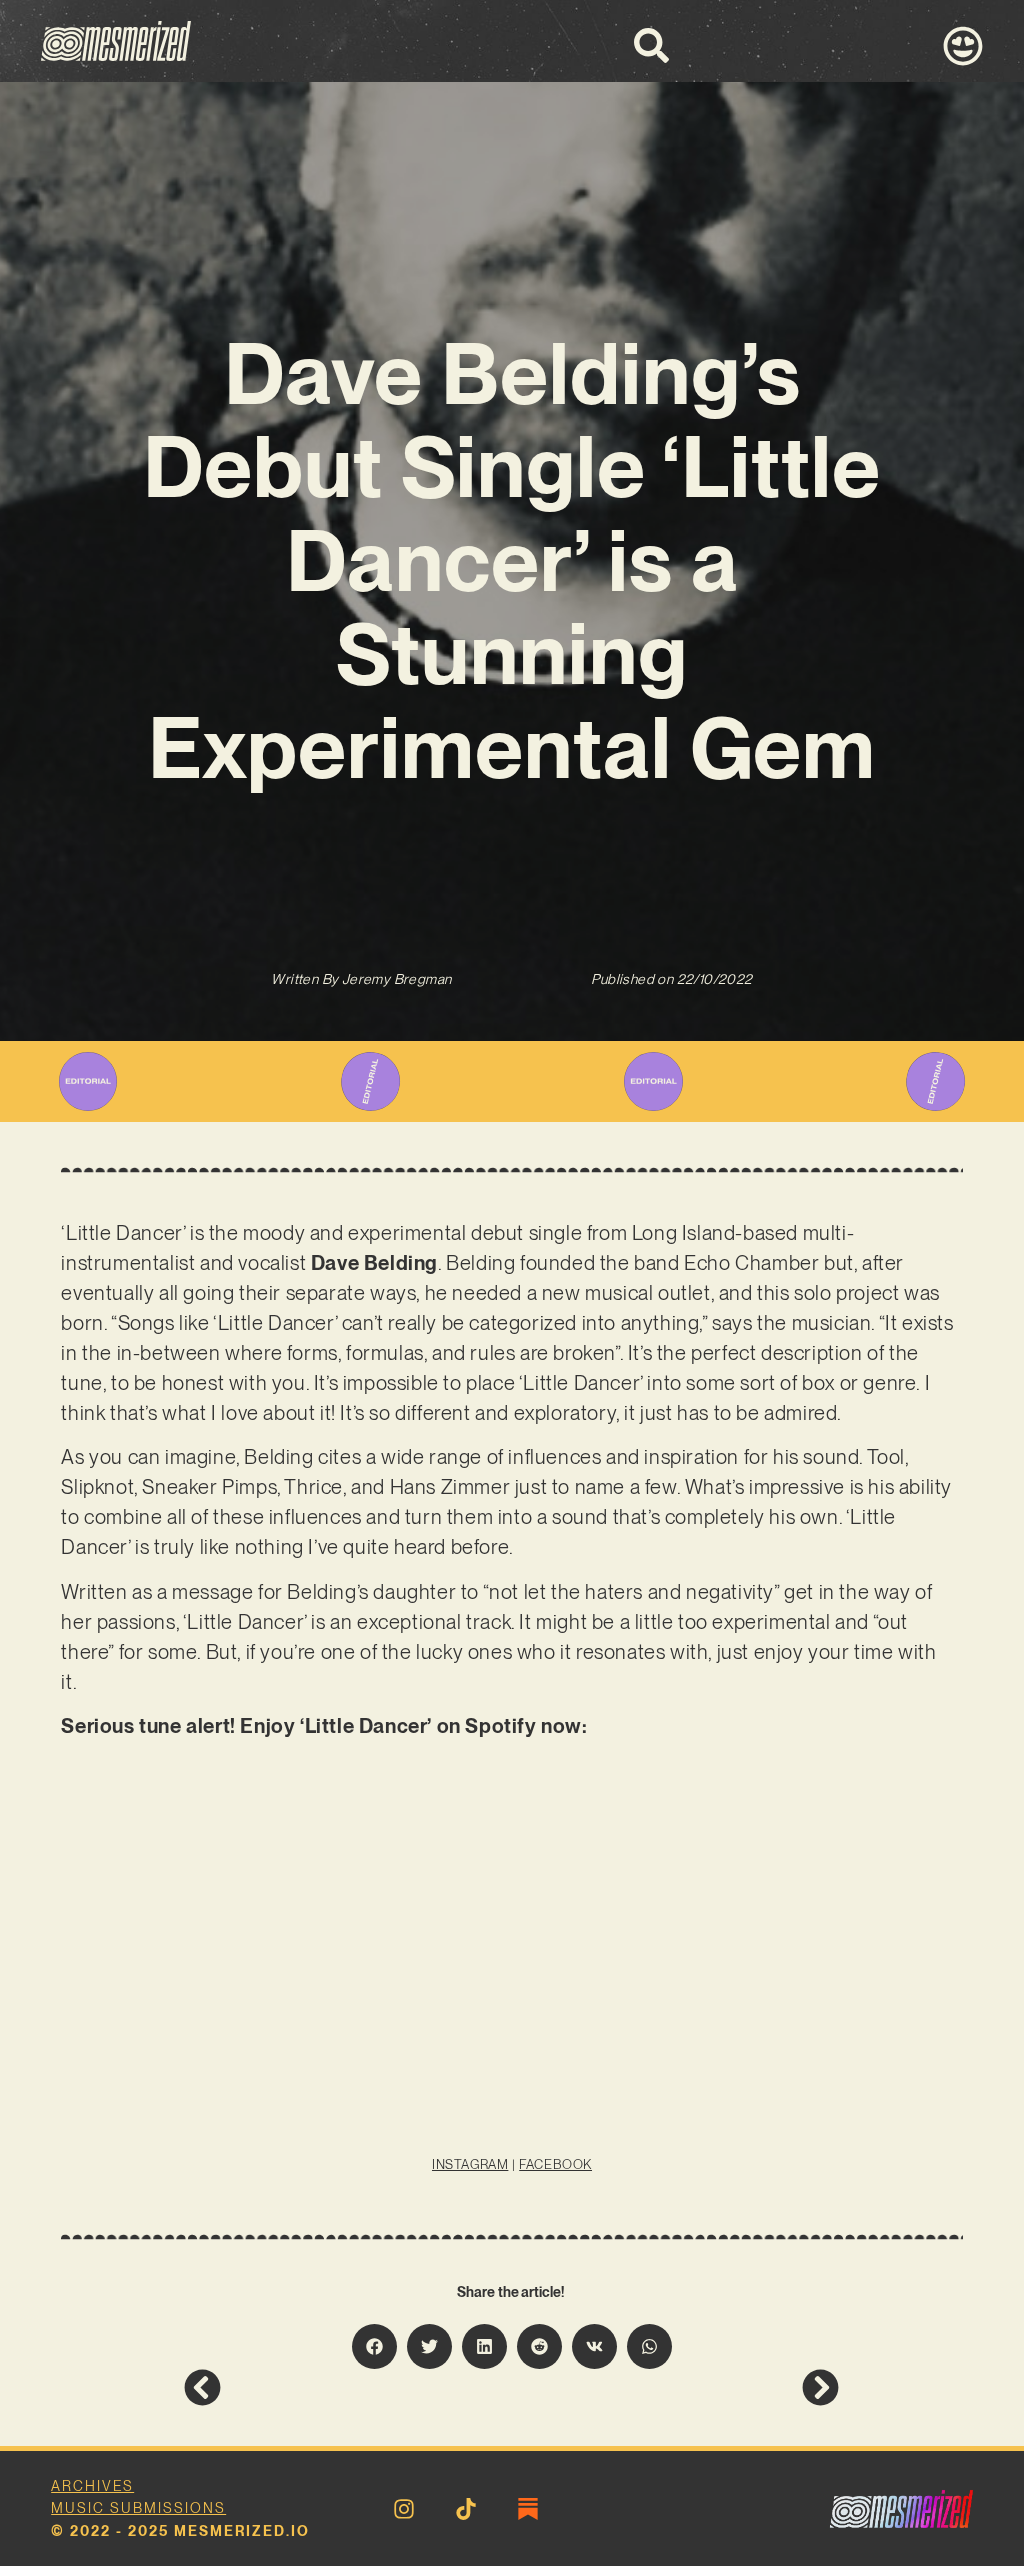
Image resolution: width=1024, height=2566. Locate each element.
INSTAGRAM (470, 2164)
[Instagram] (404, 2509)
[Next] (675, 2387)
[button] (374, 2346)
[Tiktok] (466, 2509)
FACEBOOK (555, 2164)
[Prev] (347, 2387)
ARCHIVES (92, 2486)
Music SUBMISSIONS (138, 2508)
